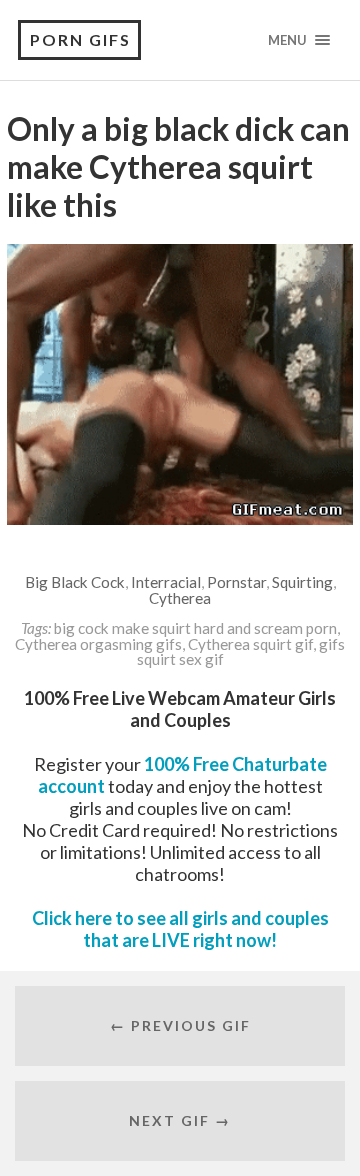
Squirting (302, 582)
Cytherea (180, 598)
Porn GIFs (80, 39)
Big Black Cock (75, 582)
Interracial (166, 582)
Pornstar (236, 582)
